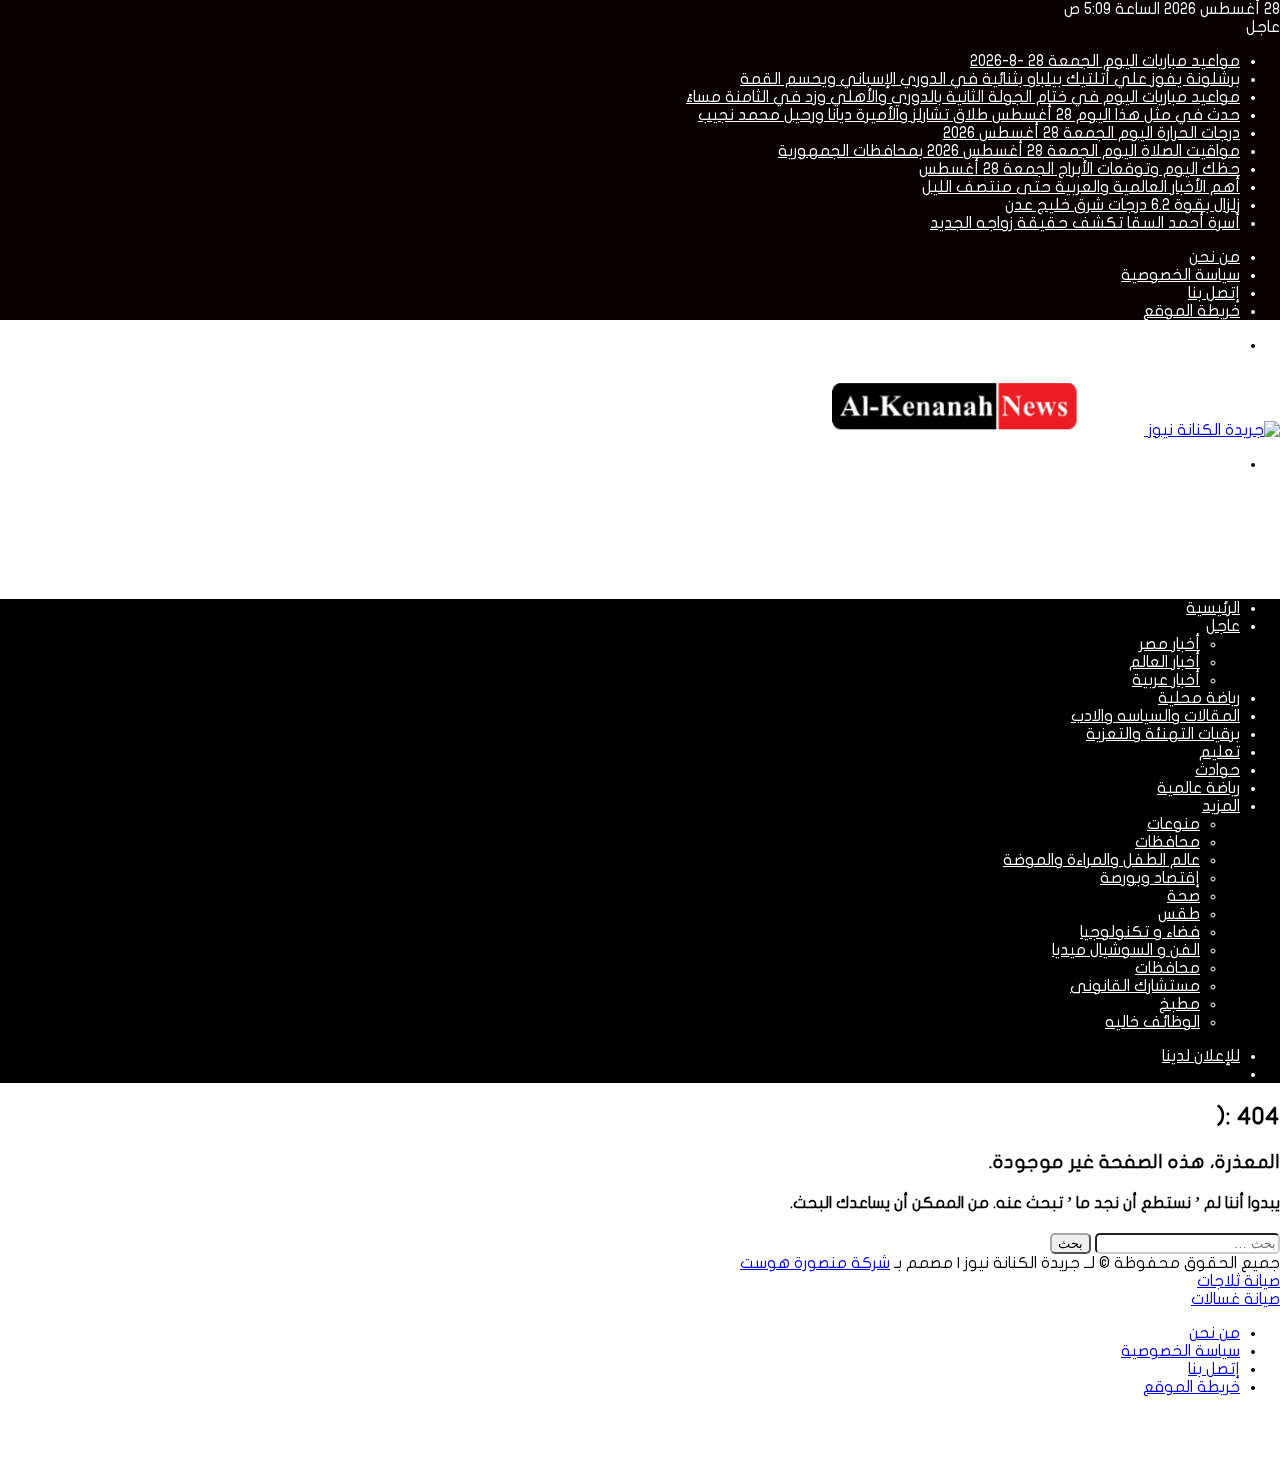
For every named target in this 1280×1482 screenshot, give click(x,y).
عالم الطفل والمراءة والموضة (1101, 860)
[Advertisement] (916, 534)
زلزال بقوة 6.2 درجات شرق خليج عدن (1122, 205)
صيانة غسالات (1235, 1299)
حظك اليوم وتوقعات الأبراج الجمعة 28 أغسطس (1079, 169)
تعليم (1219, 752)
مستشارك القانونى (1135, 986)
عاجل (1223, 626)
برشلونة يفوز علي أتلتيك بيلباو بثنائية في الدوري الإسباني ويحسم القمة (990, 79)
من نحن (1214, 257)
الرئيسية (1213, 608)
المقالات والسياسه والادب (1155, 716)
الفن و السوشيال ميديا (1126, 950)
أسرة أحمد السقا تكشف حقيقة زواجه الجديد (1085, 223)
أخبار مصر (1169, 644)
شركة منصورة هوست (815, 1263)
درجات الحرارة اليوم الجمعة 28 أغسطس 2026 (1091, 133)
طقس (1179, 914)
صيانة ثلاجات (1238, 1281)
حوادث (1217, 770)
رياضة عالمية (1198, 788)
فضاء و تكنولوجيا (1140, 932)
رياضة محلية (1199, 698)
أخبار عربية (1166, 680)
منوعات (1173, 824)
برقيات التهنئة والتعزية (1163, 734)
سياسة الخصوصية (1180, 275)
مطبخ (1179, 1004)
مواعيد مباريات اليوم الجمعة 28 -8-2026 (1105, 61)
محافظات (1167, 842)
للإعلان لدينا (1201, 1056)
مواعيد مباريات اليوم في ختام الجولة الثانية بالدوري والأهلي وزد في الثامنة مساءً (963, 97)
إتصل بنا (1214, 293)
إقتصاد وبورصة (1150, 878)
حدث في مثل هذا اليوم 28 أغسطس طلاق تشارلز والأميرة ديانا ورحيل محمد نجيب (969, 115)
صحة (1183, 896)
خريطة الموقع (1191, 311)
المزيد (1221, 806)
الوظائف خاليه (1152, 1022)
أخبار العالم (1164, 662)
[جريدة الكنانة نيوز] (1049, 430)
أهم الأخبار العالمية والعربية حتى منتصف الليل (1081, 187)
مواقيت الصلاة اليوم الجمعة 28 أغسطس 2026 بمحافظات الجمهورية (1009, 151)
